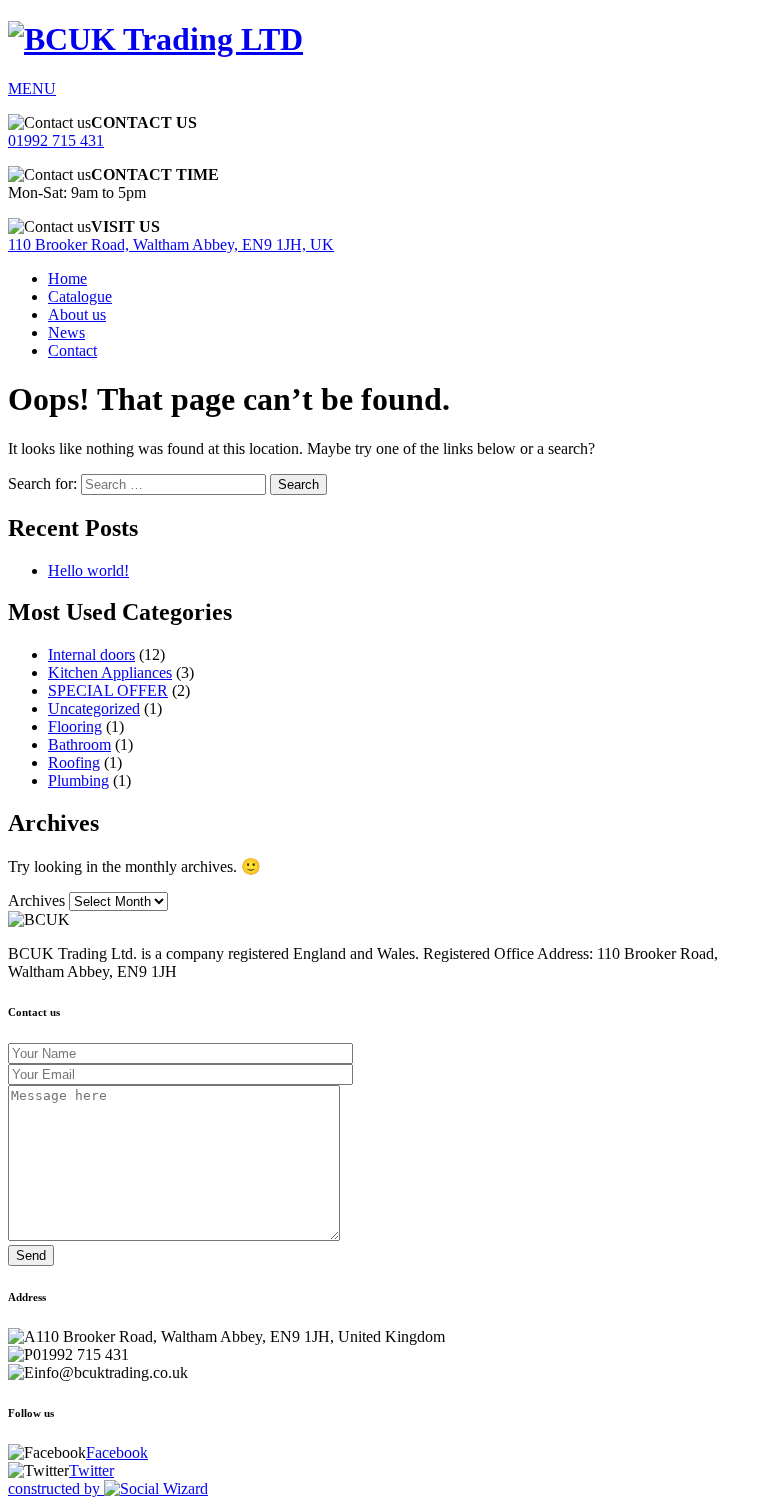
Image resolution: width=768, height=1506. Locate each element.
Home (67, 278)
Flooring (75, 726)
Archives (36, 900)
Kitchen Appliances (110, 672)
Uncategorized (94, 708)
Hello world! (88, 570)
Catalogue (80, 296)
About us (77, 314)
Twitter (91, 1470)
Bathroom (79, 744)
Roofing (74, 762)
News (66, 332)
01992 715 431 (56, 140)
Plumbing (78, 780)
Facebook (117, 1452)
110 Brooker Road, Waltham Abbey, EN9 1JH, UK (171, 244)
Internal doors (91, 654)
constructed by (56, 1488)
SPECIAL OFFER (108, 690)
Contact (72, 350)
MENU (32, 88)
